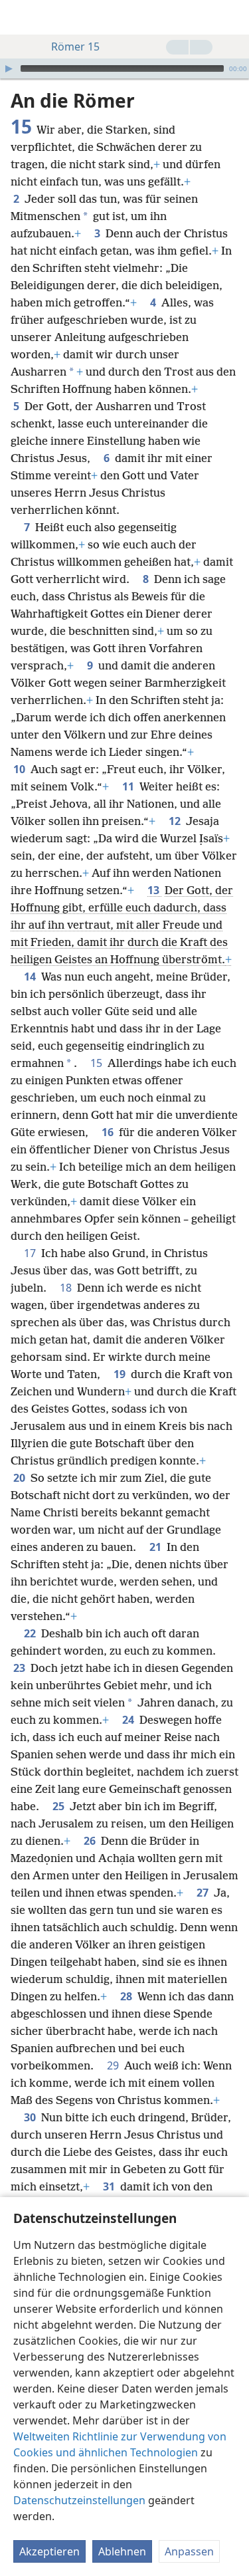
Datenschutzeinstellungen (79, 2500)
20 (21, 1478)
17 (31, 1253)
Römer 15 (75, 47)
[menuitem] (20, 17)
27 (204, 1893)
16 (109, 1132)
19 (121, 1374)
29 (114, 2065)
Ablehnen (122, 2551)
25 (60, 1806)
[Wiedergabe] (9, 68)
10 (21, 769)
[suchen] (232, 17)
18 (67, 1288)
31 (110, 2186)
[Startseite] (20, 17)
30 (31, 2117)
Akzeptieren (49, 2551)
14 (31, 977)
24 (129, 1720)
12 (176, 821)
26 (91, 1841)
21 (157, 1547)
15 (98, 1063)
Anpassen (189, 2551)
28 (127, 1996)
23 (21, 1668)
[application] (124, 68)
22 (31, 1633)
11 (129, 786)
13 (155, 890)
